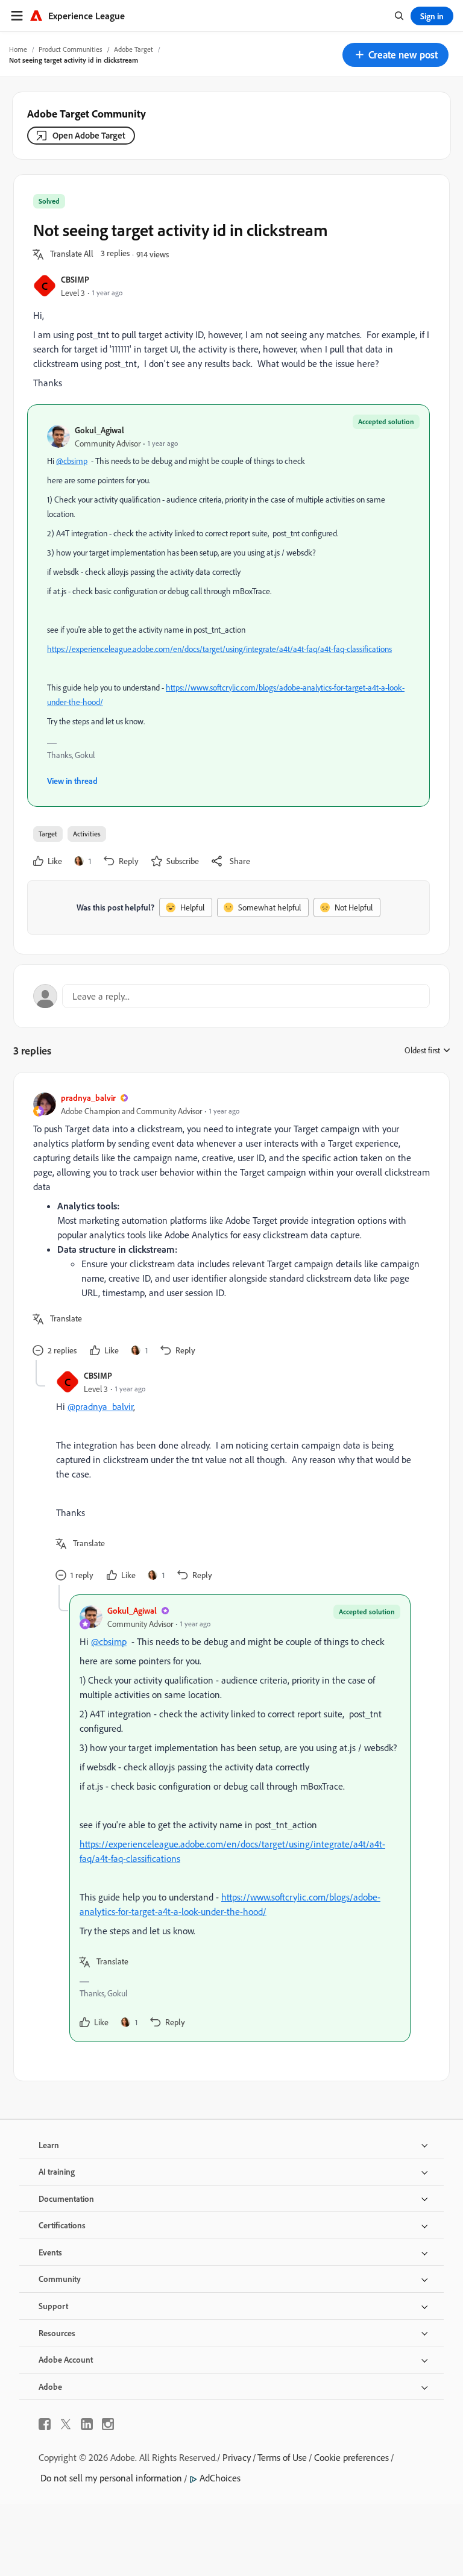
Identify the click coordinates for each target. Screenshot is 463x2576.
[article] (228, 1226)
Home (18, 49)
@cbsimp (72, 461)
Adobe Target (134, 49)
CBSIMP (75, 279)
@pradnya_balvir (100, 1406)
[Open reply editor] (231, 996)
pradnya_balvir (88, 1098)
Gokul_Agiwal (99, 430)
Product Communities (71, 49)
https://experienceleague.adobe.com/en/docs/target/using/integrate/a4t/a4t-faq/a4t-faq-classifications (219, 649)
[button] (395, 55)
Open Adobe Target (89, 135)
